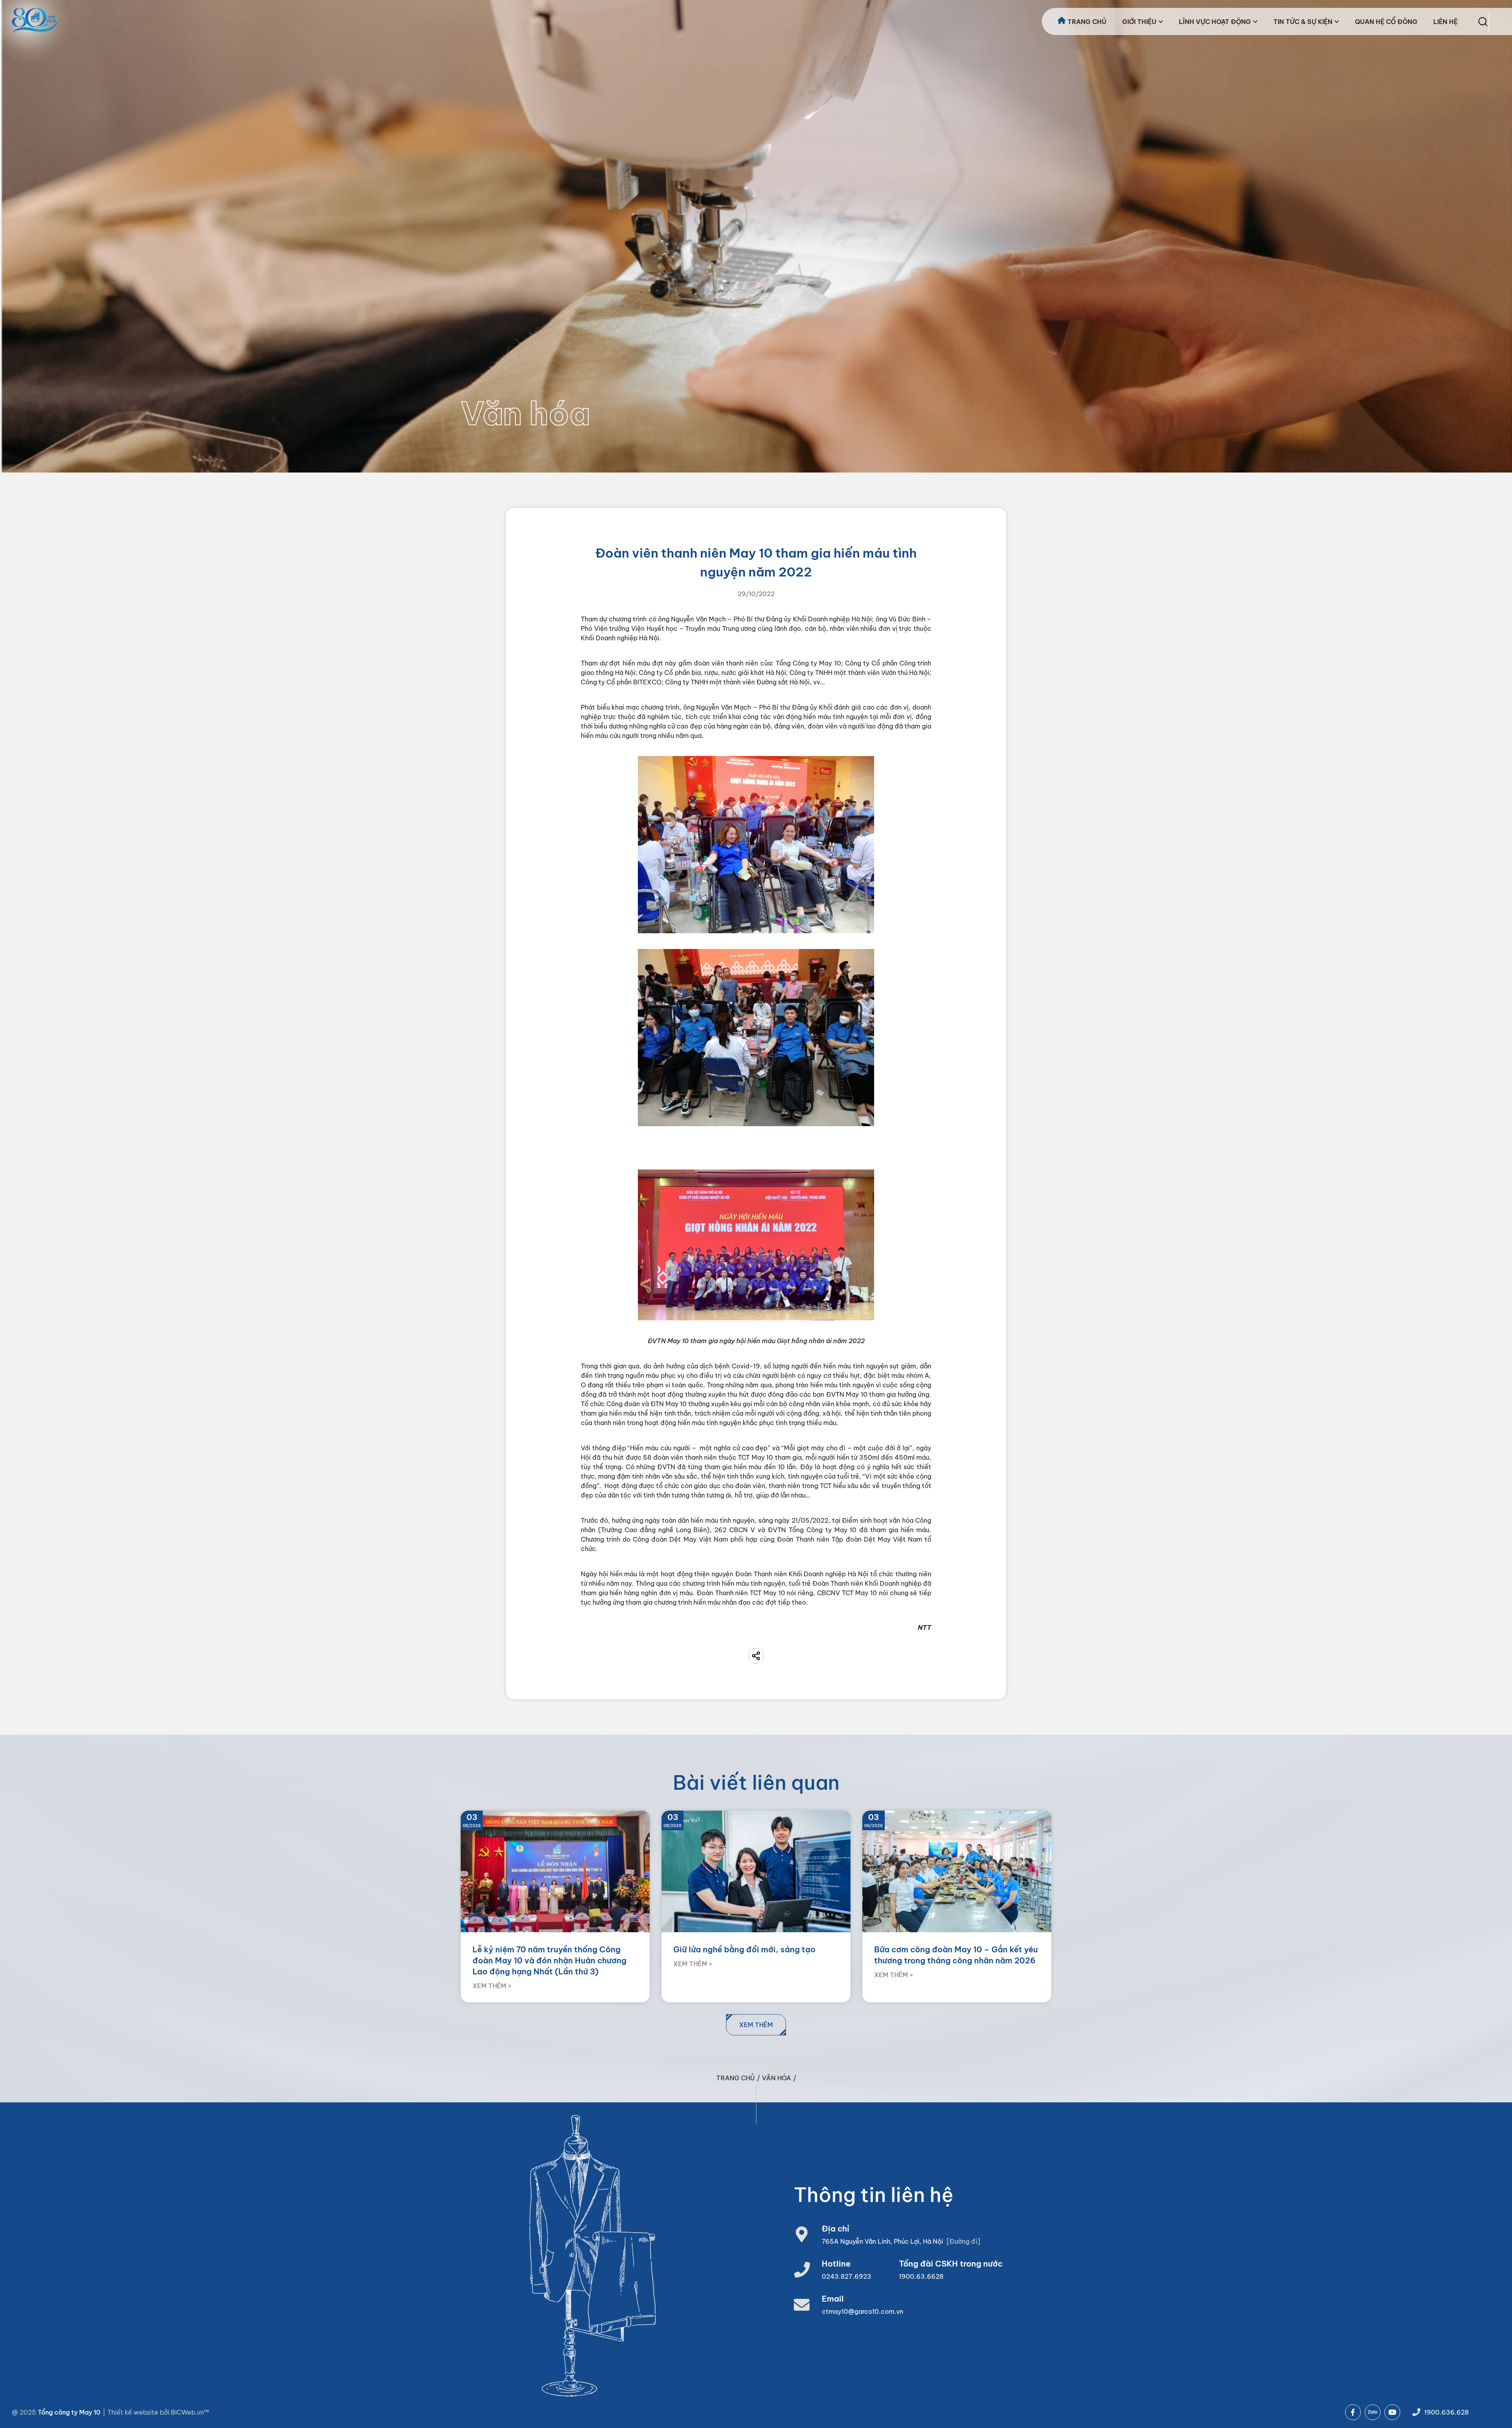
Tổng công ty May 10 (69, 2412)
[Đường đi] (963, 2241)
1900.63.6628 (921, 2276)
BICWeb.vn (187, 2412)
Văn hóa (776, 2078)
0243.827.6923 (847, 2276)
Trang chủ (736, 2078)
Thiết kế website (134, 2412)
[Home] (35, 20)
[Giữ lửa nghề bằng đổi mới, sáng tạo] (756, 1907)
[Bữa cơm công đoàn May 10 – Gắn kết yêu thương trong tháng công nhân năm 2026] (957, 1907)
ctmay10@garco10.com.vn (863, 2311)
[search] (1483, 22)
